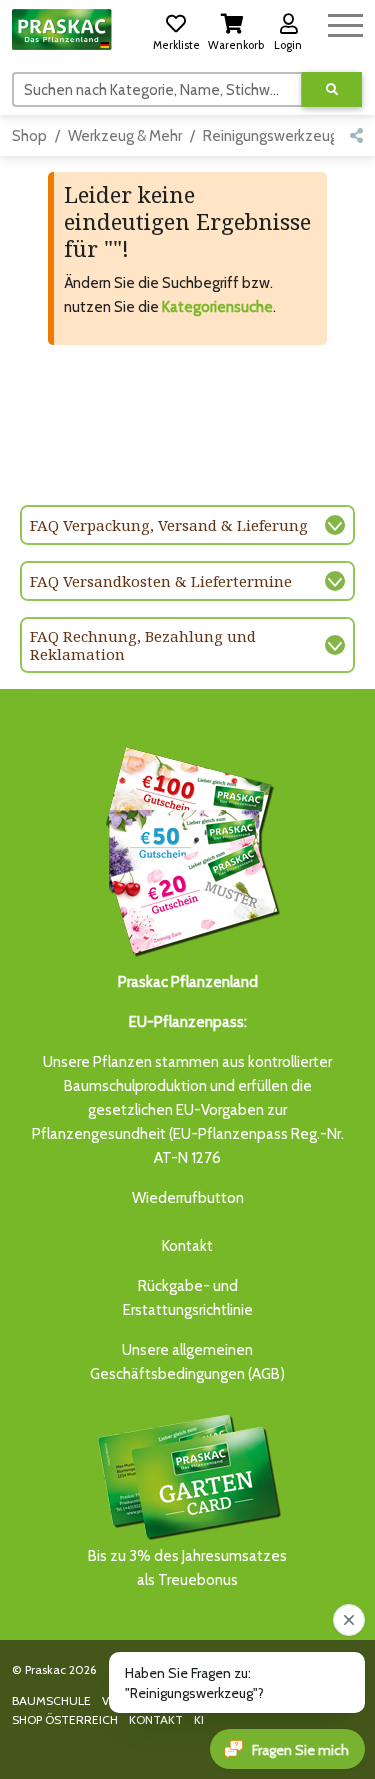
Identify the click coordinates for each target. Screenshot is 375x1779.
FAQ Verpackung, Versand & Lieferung (169, 525)
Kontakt (187, 1246)
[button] (176, 29)
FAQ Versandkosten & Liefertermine (161, 581)
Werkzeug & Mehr (125, 136)
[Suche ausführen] (332, 89)
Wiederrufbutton (188, 1198)
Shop (29, 136)
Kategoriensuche (217, 307)
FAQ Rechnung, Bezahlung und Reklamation (143, 645)
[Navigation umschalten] (345, 22)
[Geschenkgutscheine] (188, 848)
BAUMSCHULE (51, 1700)
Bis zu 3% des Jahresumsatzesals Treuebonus (187, 1568)
